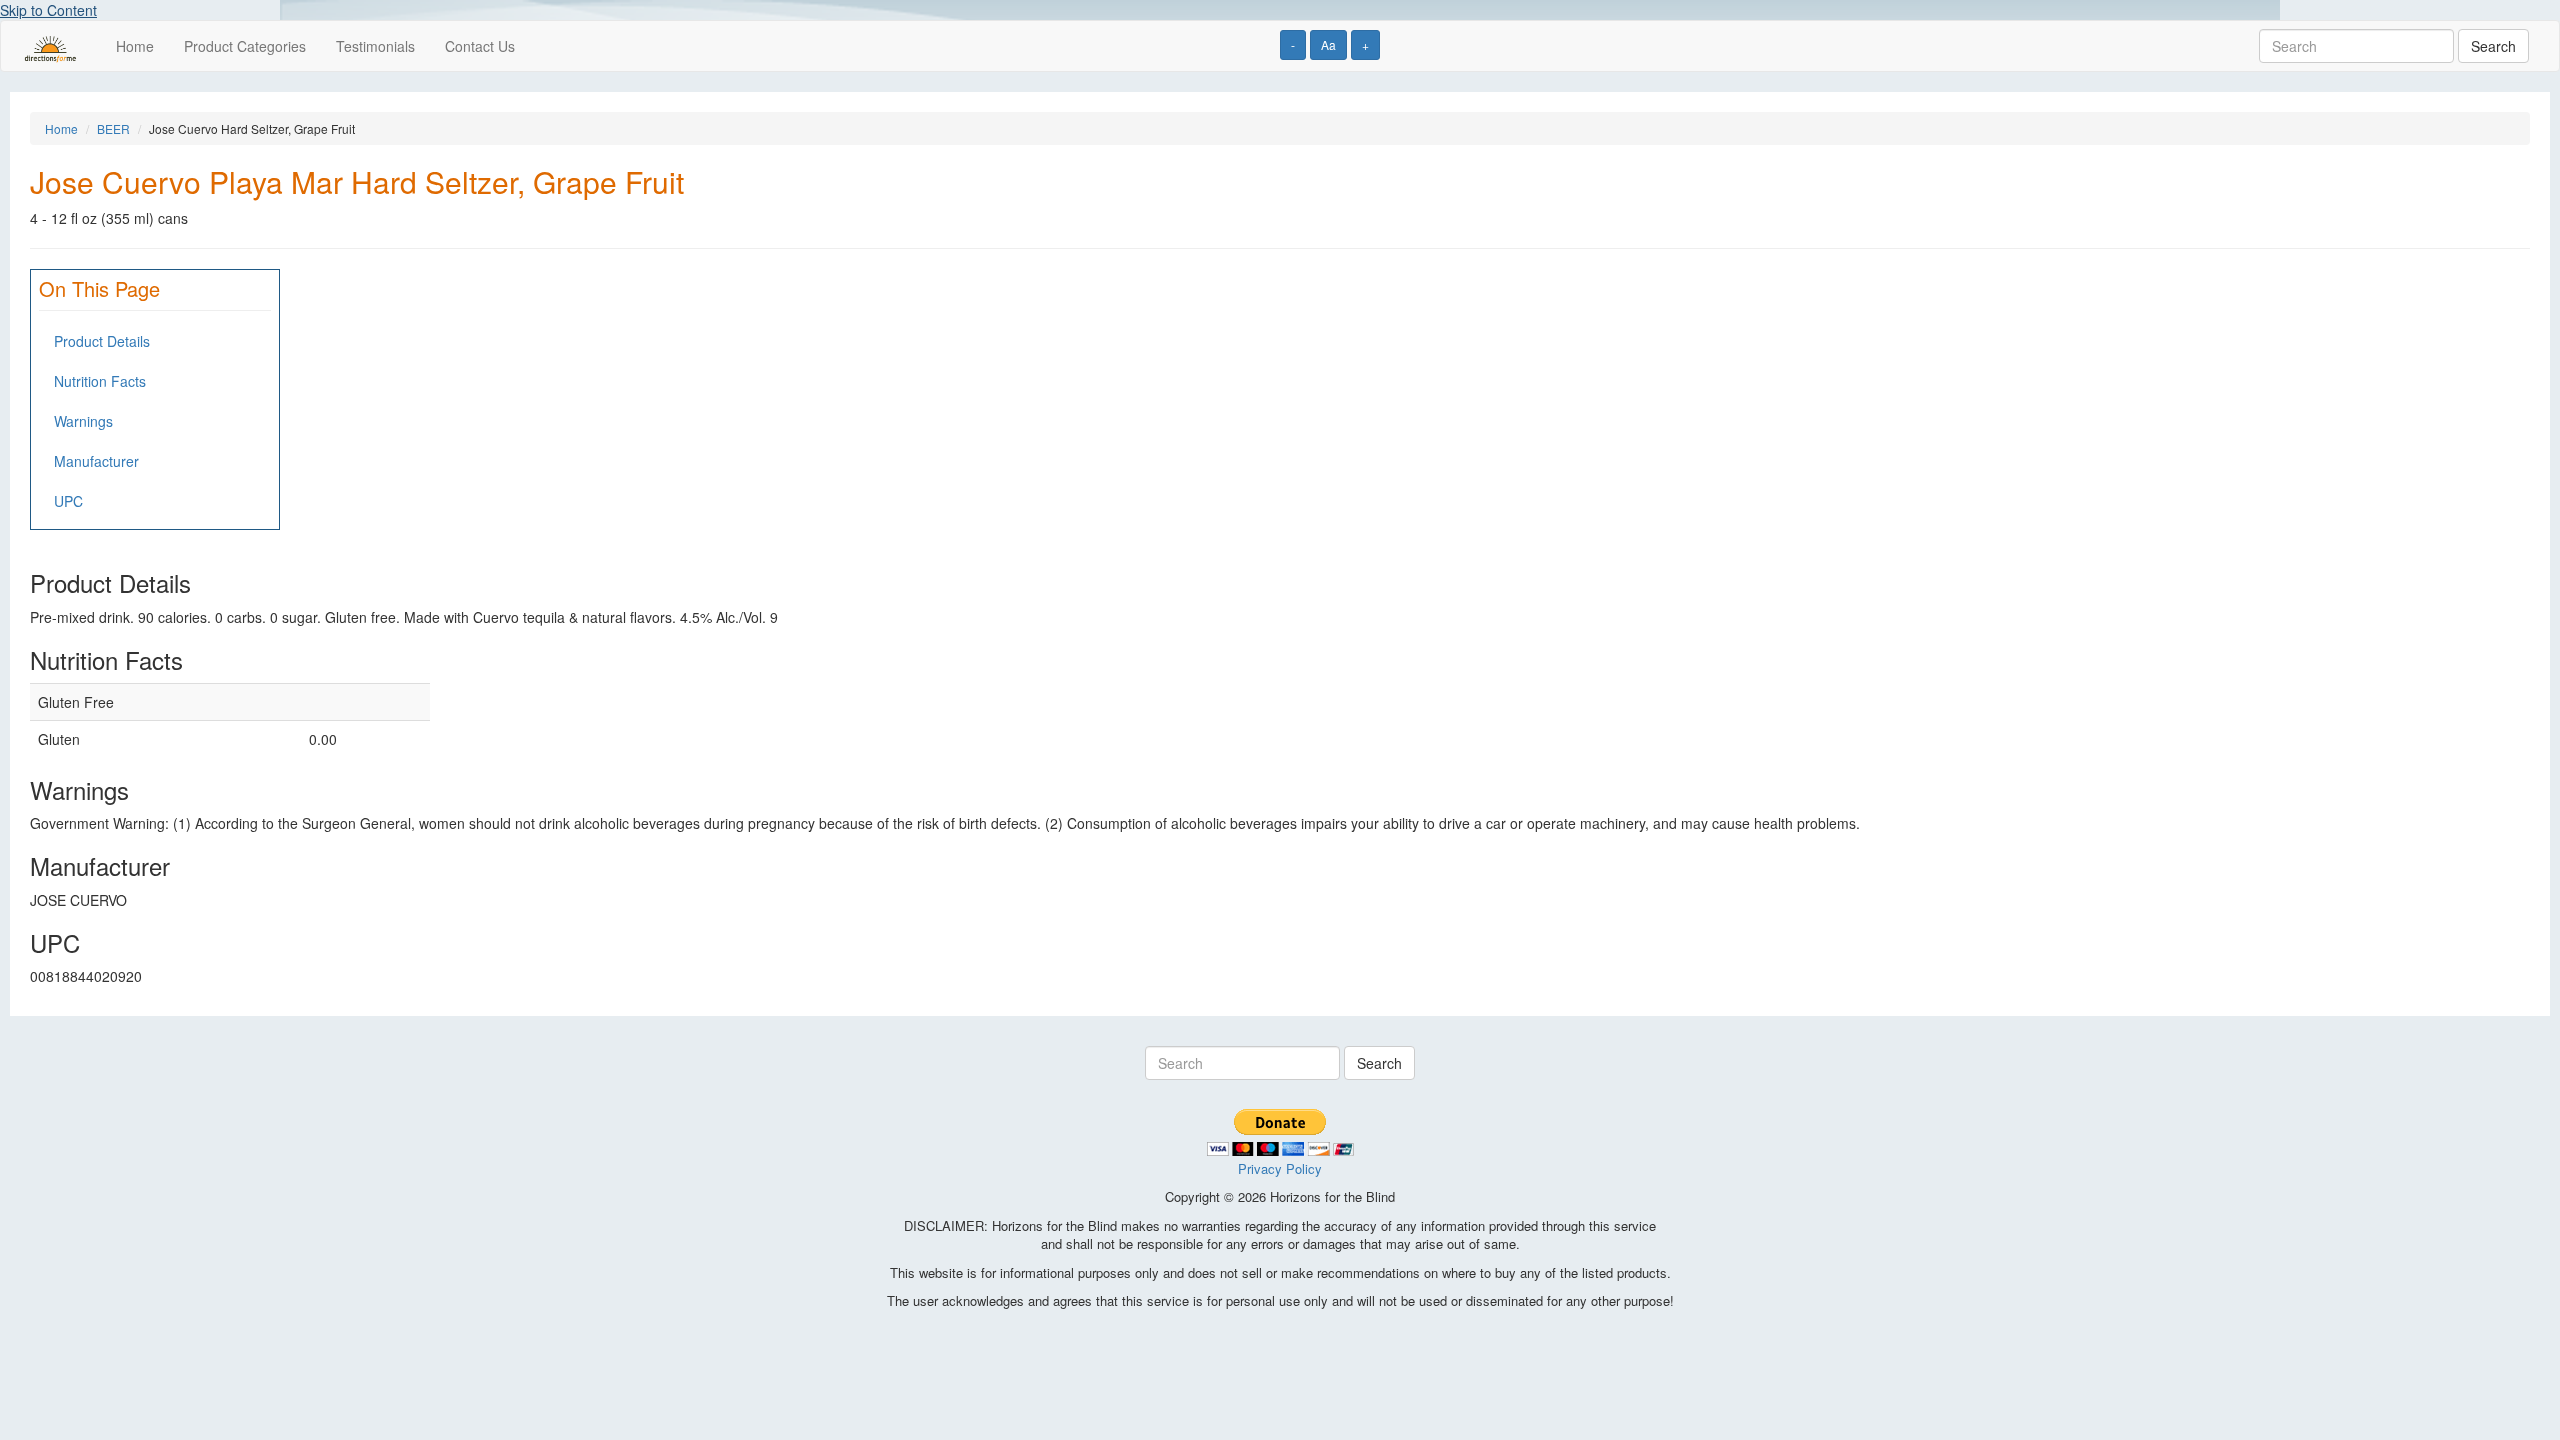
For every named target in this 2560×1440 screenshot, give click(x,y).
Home (135, 46)
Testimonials (375, 46)
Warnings (83, 421)
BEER (113, 128)
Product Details (102, 341)
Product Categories (245, 46)
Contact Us (480, 46)
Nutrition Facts (100, 381)
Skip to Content (48, 10)
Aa (1328, 44)
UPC (68, 501)
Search (2493, 46)
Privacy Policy (1280, 1168)
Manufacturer (96, 461)
